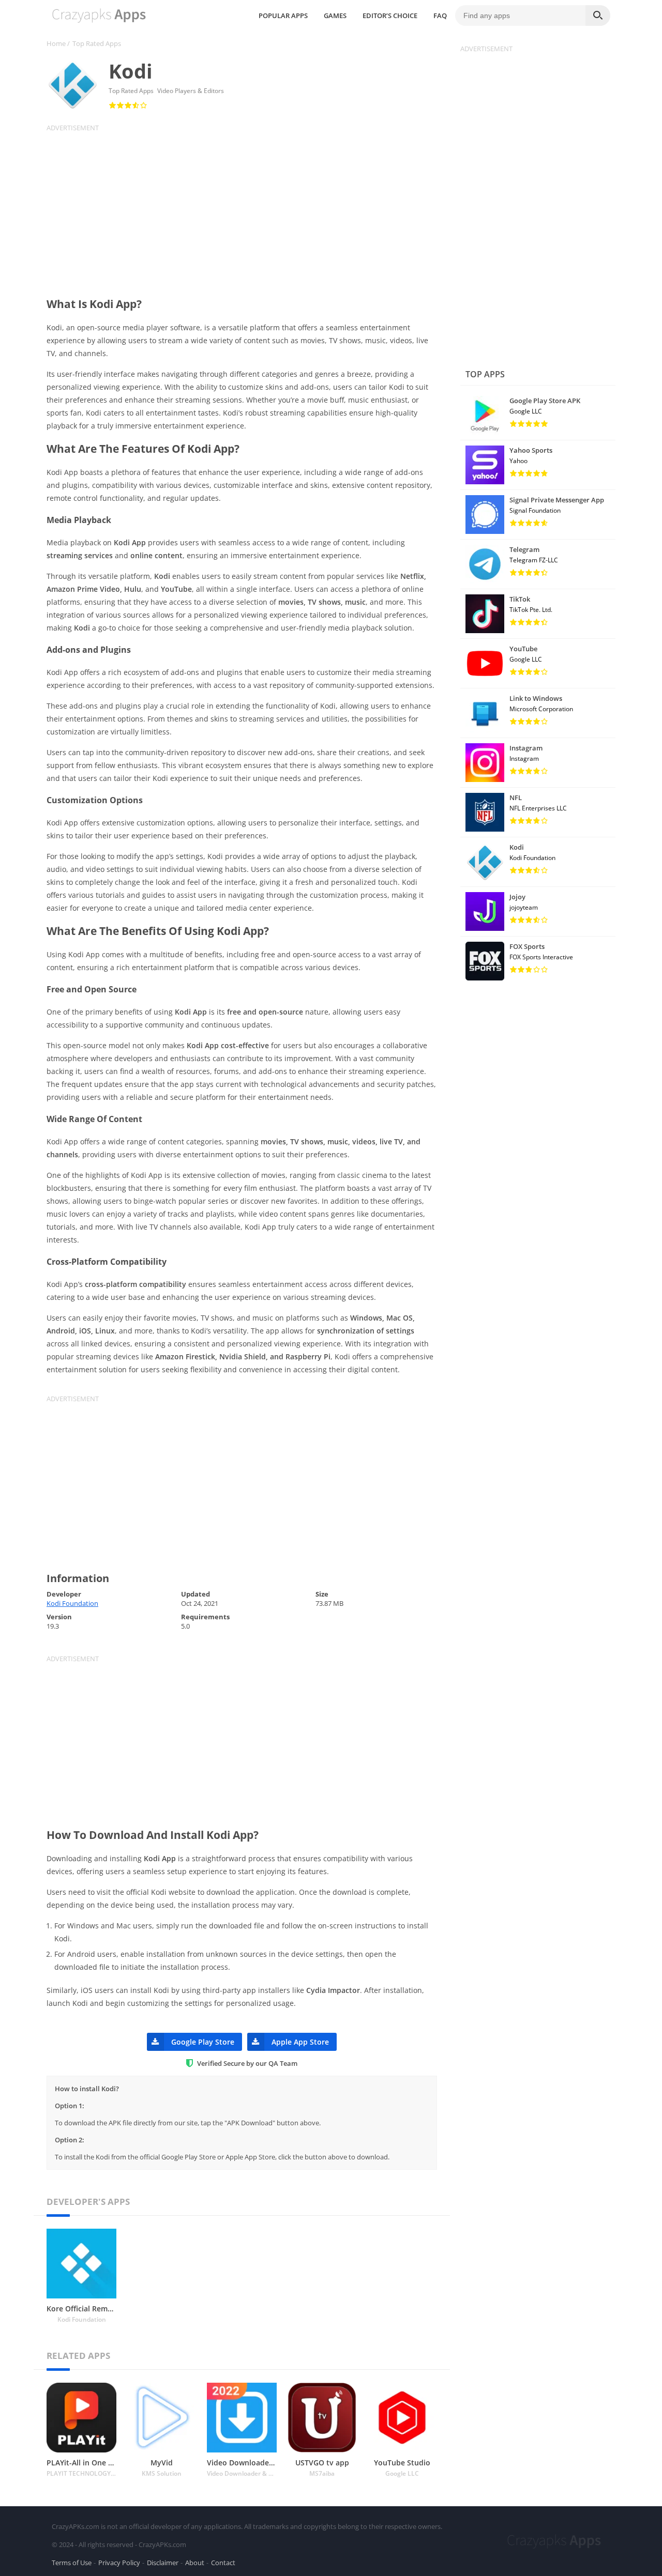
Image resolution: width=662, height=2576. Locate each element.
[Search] (598, 16)
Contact (223, 2563)
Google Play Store (203, 2042)
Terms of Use (72, 2563)
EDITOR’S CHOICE (390, 16)
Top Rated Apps (97, 43)
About (195, 2563)
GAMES (335, 16)
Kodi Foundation (72, 1603)
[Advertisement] (248, 205)
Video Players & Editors (191, 91)
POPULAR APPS (283, 16)
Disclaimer (163, 2563)
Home (56, 43)
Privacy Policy (119, 2563)
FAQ (440, 16)
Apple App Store (300, 2042)
